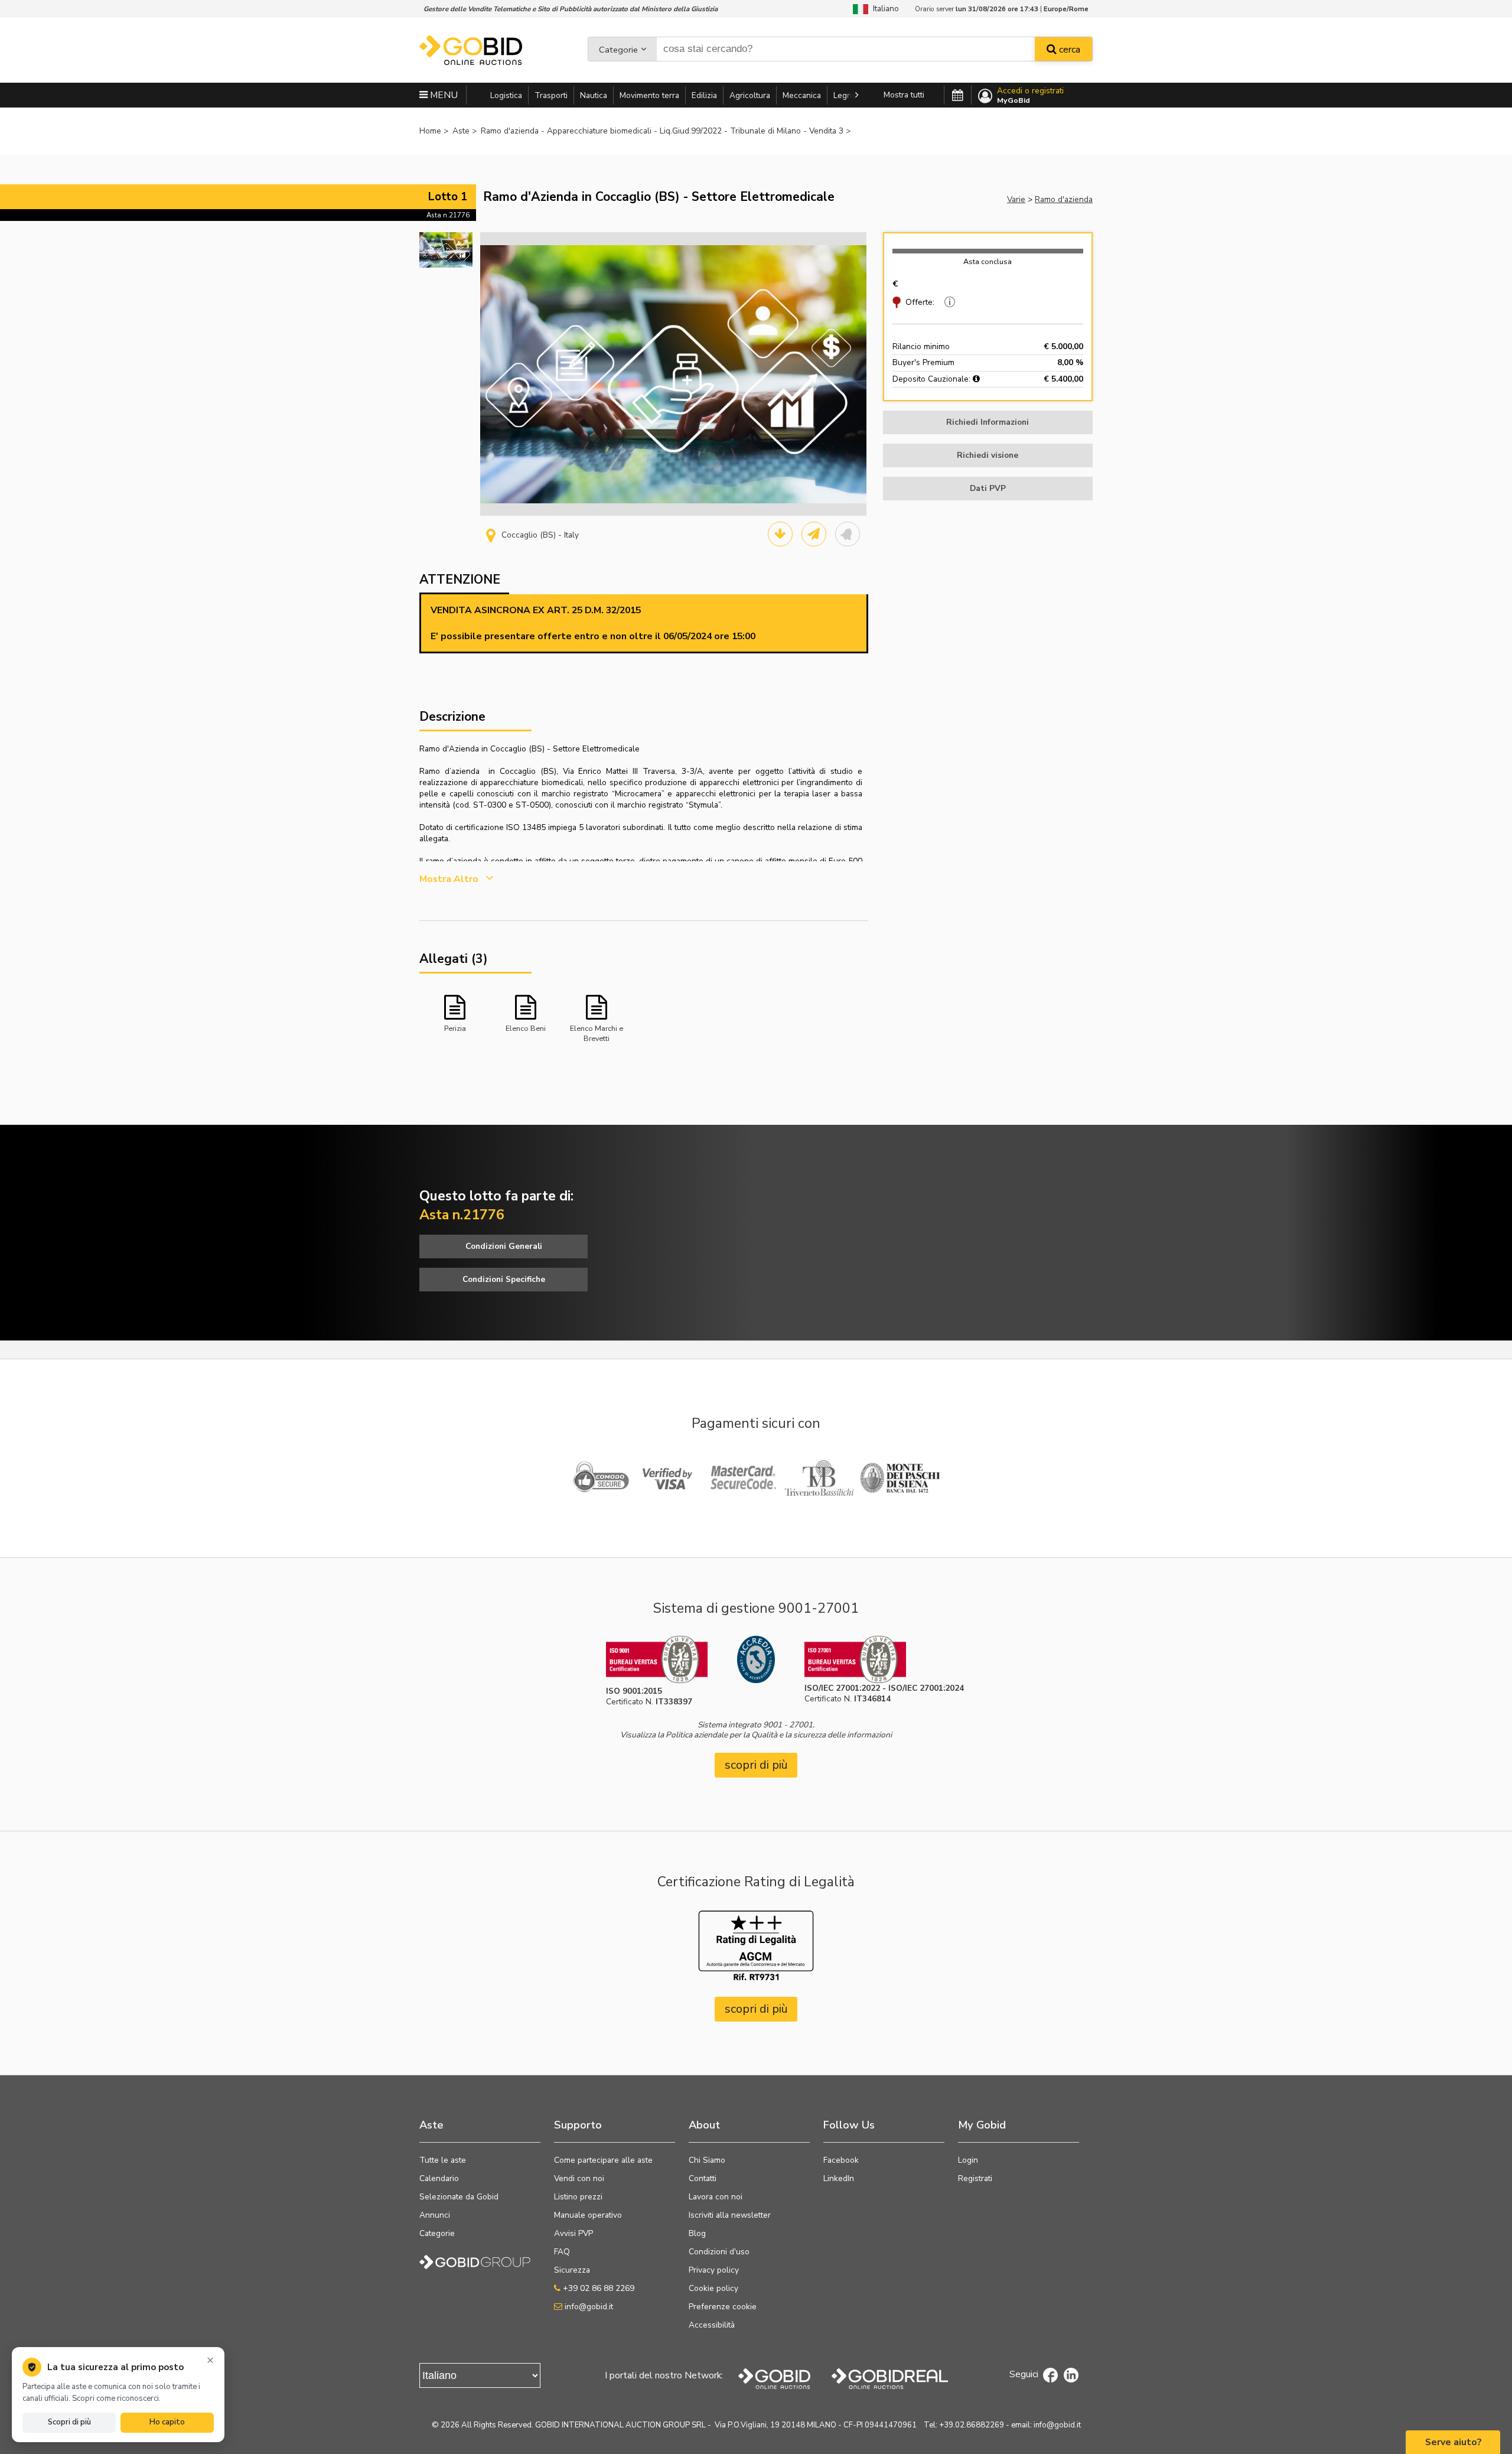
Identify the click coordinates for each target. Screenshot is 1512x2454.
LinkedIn (839, 2178)
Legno (845, 95)
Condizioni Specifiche (504, 1279)
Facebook (841, 2160)
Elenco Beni (526, 1028)
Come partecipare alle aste (603, 2160)
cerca (1068, 50)
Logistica (506, 95)
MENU (443, 95)
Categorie (618, 50)
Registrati (975, 2178)
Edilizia (704, 95)
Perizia (455, 1028)
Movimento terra (649, 95)
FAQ (562, 2252)
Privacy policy (714, 2270)
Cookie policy (713, 2288)
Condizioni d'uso (719, 2252)
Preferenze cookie (723, 2307)
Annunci (435, 2215)
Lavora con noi (716, 2197)
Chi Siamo (707, 2160)
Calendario (439, 2178)
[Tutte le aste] (958, 96)
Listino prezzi (578, 2197)
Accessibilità (712, 2325)
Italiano (884, 9)
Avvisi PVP (573, 2233)
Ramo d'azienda (1064, 199)
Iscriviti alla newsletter (730, 2215)
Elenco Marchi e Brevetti (597, 1033)
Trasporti (551, 95)
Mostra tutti (904, 95)
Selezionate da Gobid (459, 2197)
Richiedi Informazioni (988, 422)
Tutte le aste (443, 2160)
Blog (697, 2233)
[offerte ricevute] (948, 302)
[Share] (814, 534)
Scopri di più (69, 2422)
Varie (1016, 199)
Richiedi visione (988, 455)
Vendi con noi (579, 2178)
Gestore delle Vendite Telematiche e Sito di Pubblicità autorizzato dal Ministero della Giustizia (571, 9)
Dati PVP (988, 488)
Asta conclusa (988, 261)
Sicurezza (572, 2270)
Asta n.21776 (448, 215)
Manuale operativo (588, 2215)
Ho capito (167, 2422)
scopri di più (756, 1765)
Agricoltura (750, 95)
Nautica (594, 95)
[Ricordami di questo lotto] (848, 534)
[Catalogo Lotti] (780, 534)
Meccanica (802, 95)
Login (968, 2160)
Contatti (703, 2178)
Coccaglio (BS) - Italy (540, 535)
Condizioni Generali (504, 1246)
